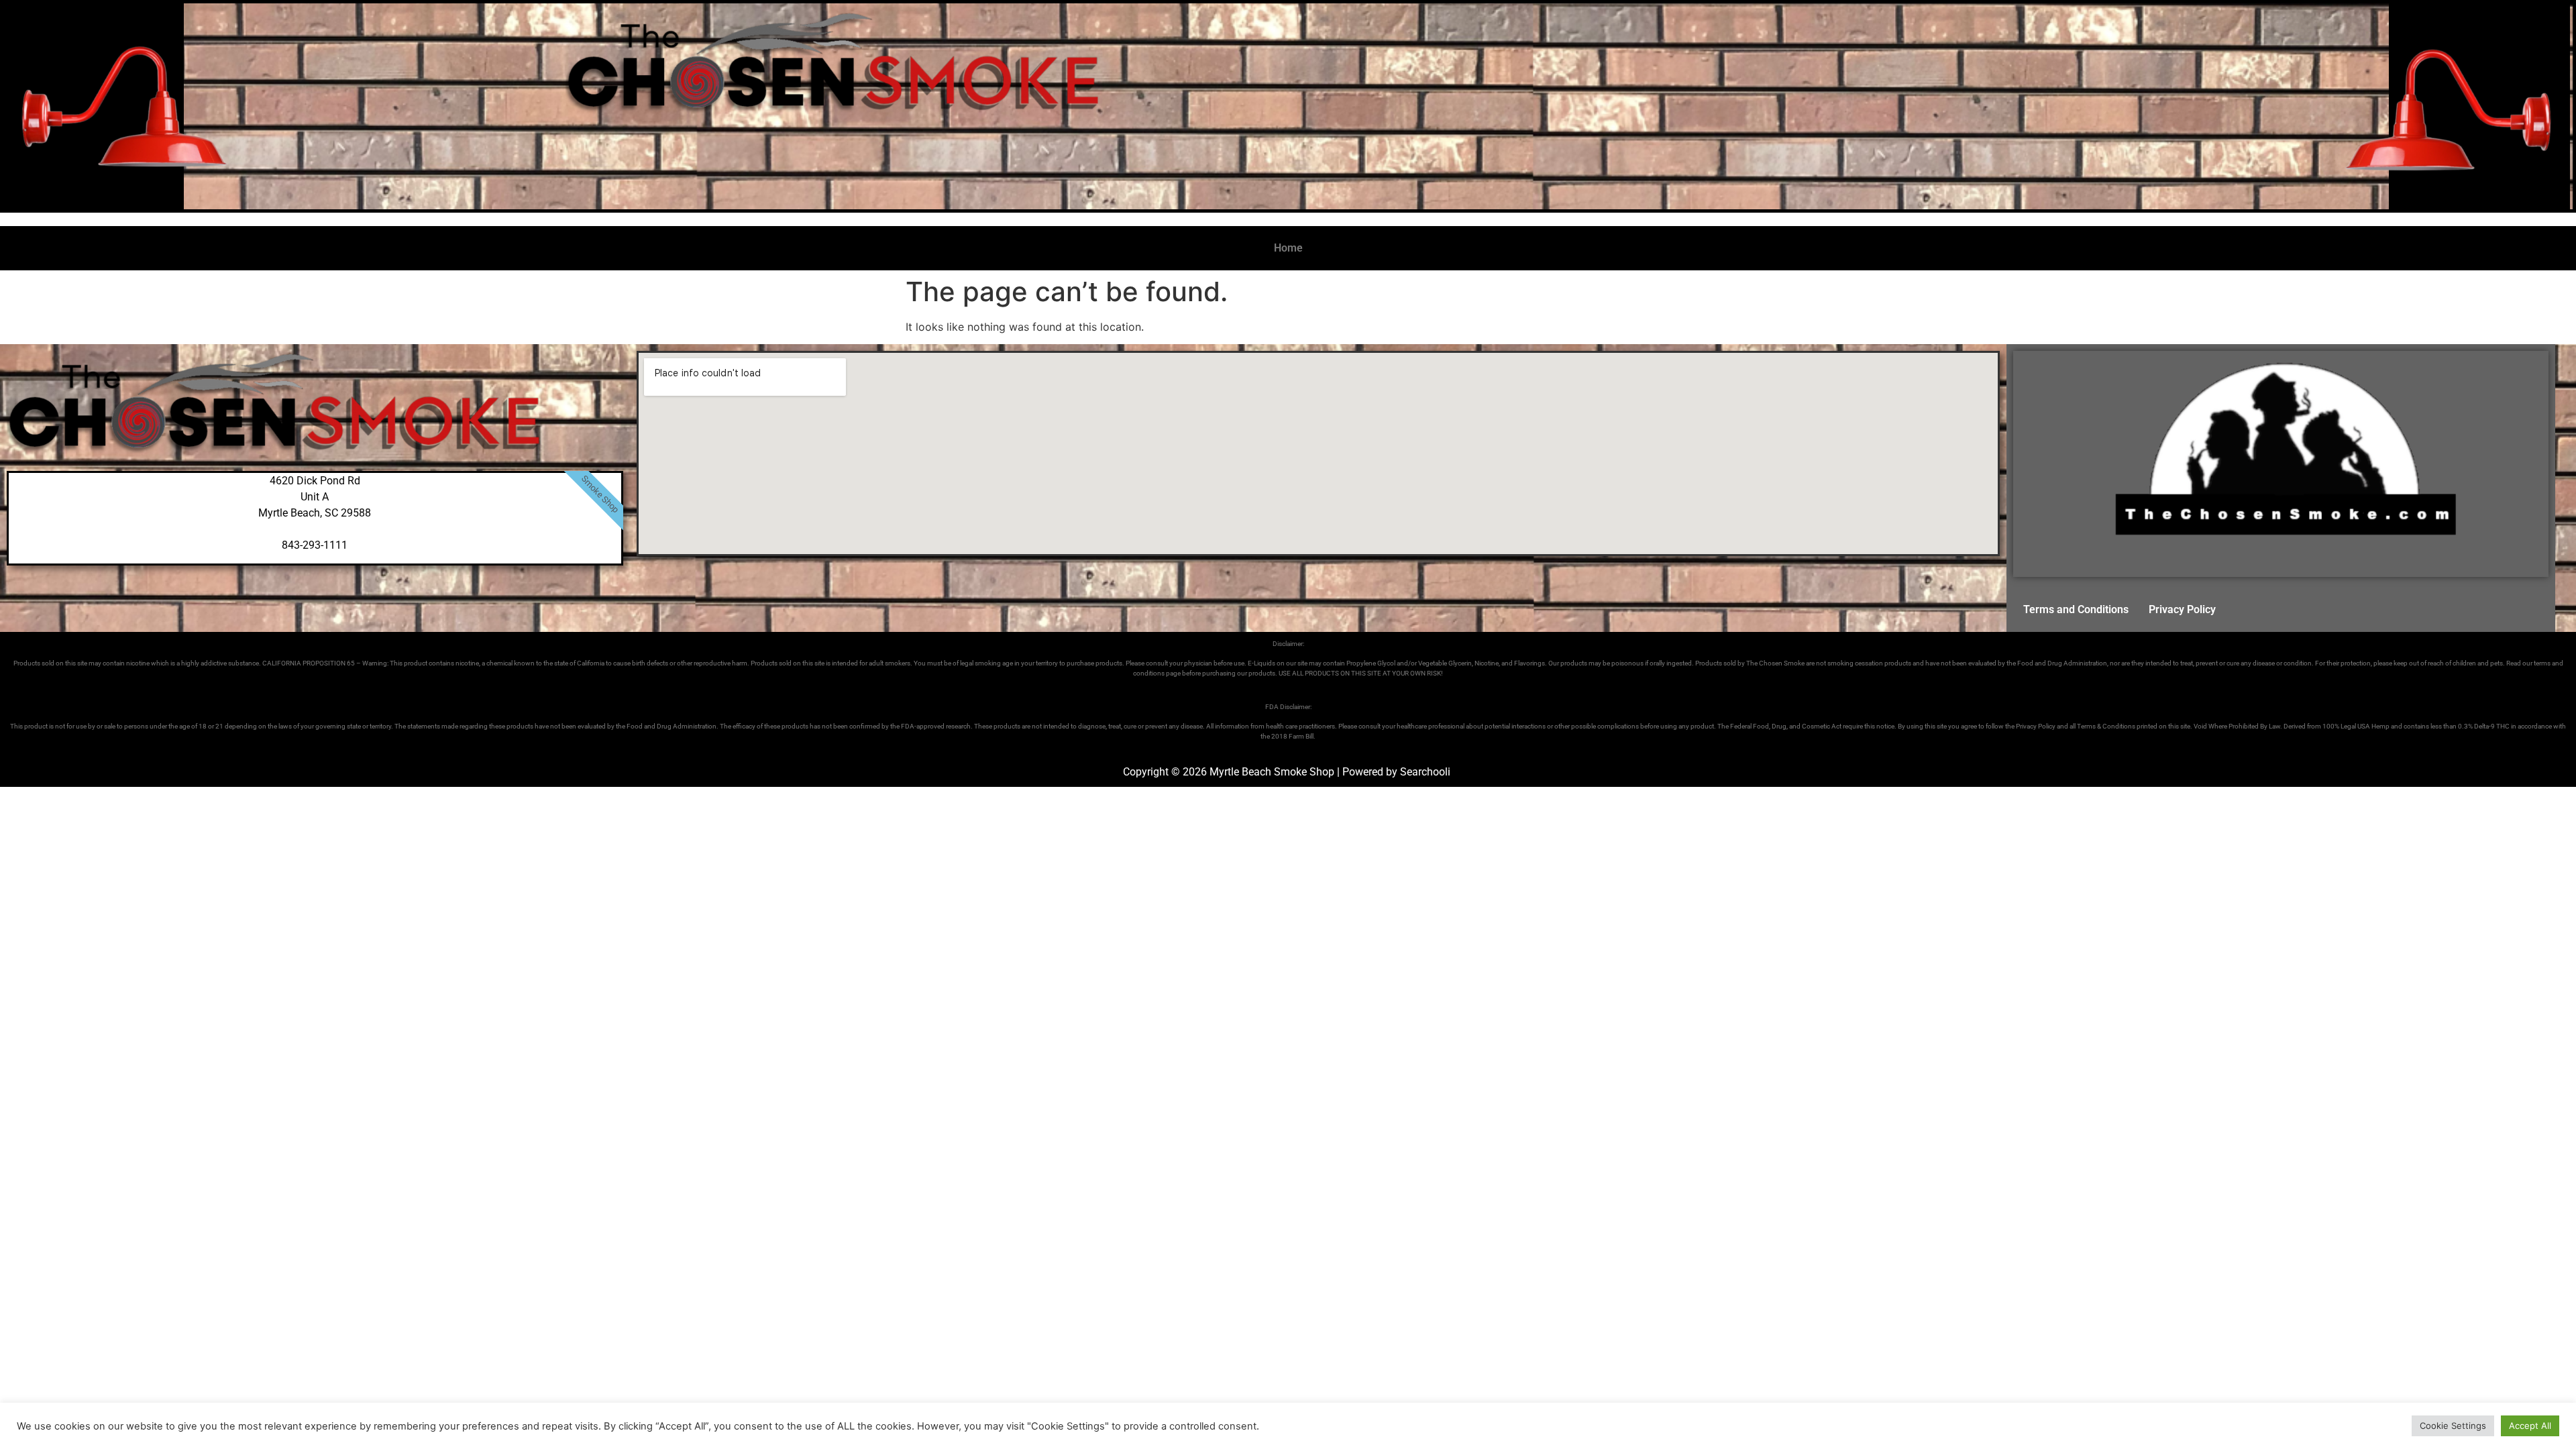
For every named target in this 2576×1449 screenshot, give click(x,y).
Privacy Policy (2182, 609)
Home (1288, 248)
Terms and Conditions (2076, 609)
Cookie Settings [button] (2453, 1426)
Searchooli (1425, 772)
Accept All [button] (2530, 1426)
